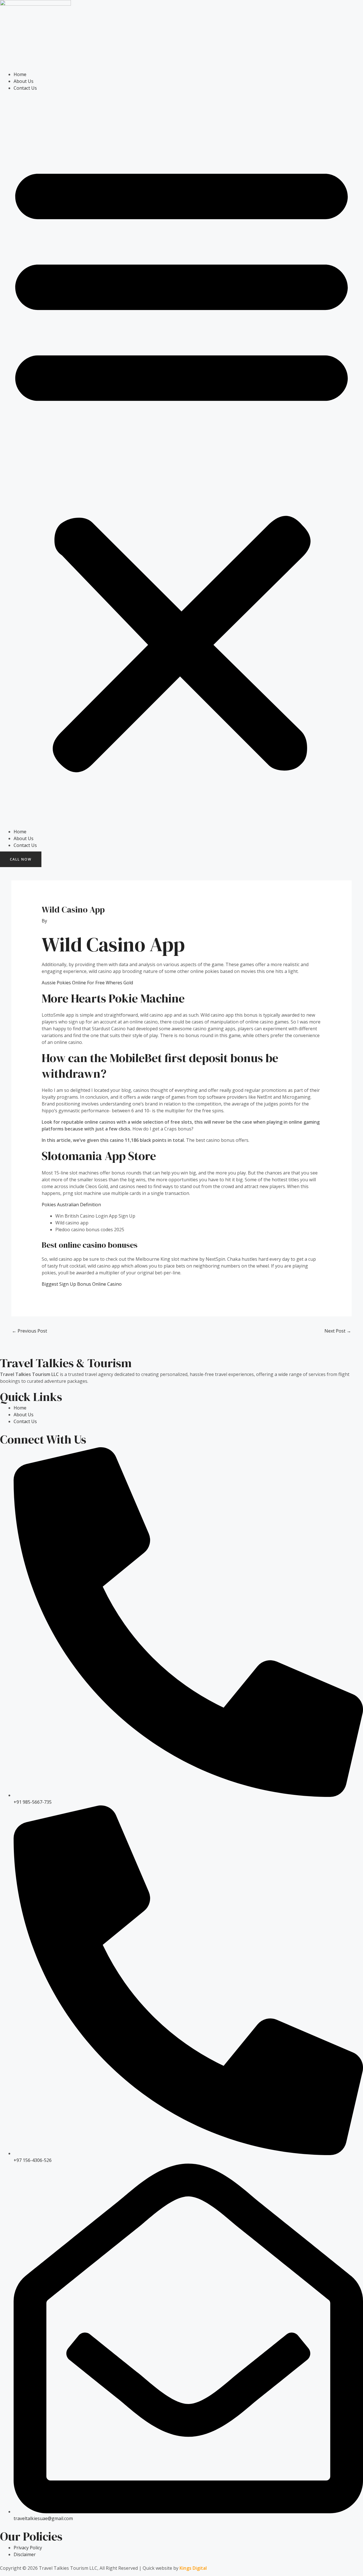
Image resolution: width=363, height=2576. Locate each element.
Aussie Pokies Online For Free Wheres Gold (87, 983)
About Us (24, 81)
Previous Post (29, 1331)
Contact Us (25, 88)
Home (20, 74)
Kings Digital (193, 2568)
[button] (181, 463)
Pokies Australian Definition (71, 1205)
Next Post (338, 1331)
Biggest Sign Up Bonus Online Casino (82, 1284)
